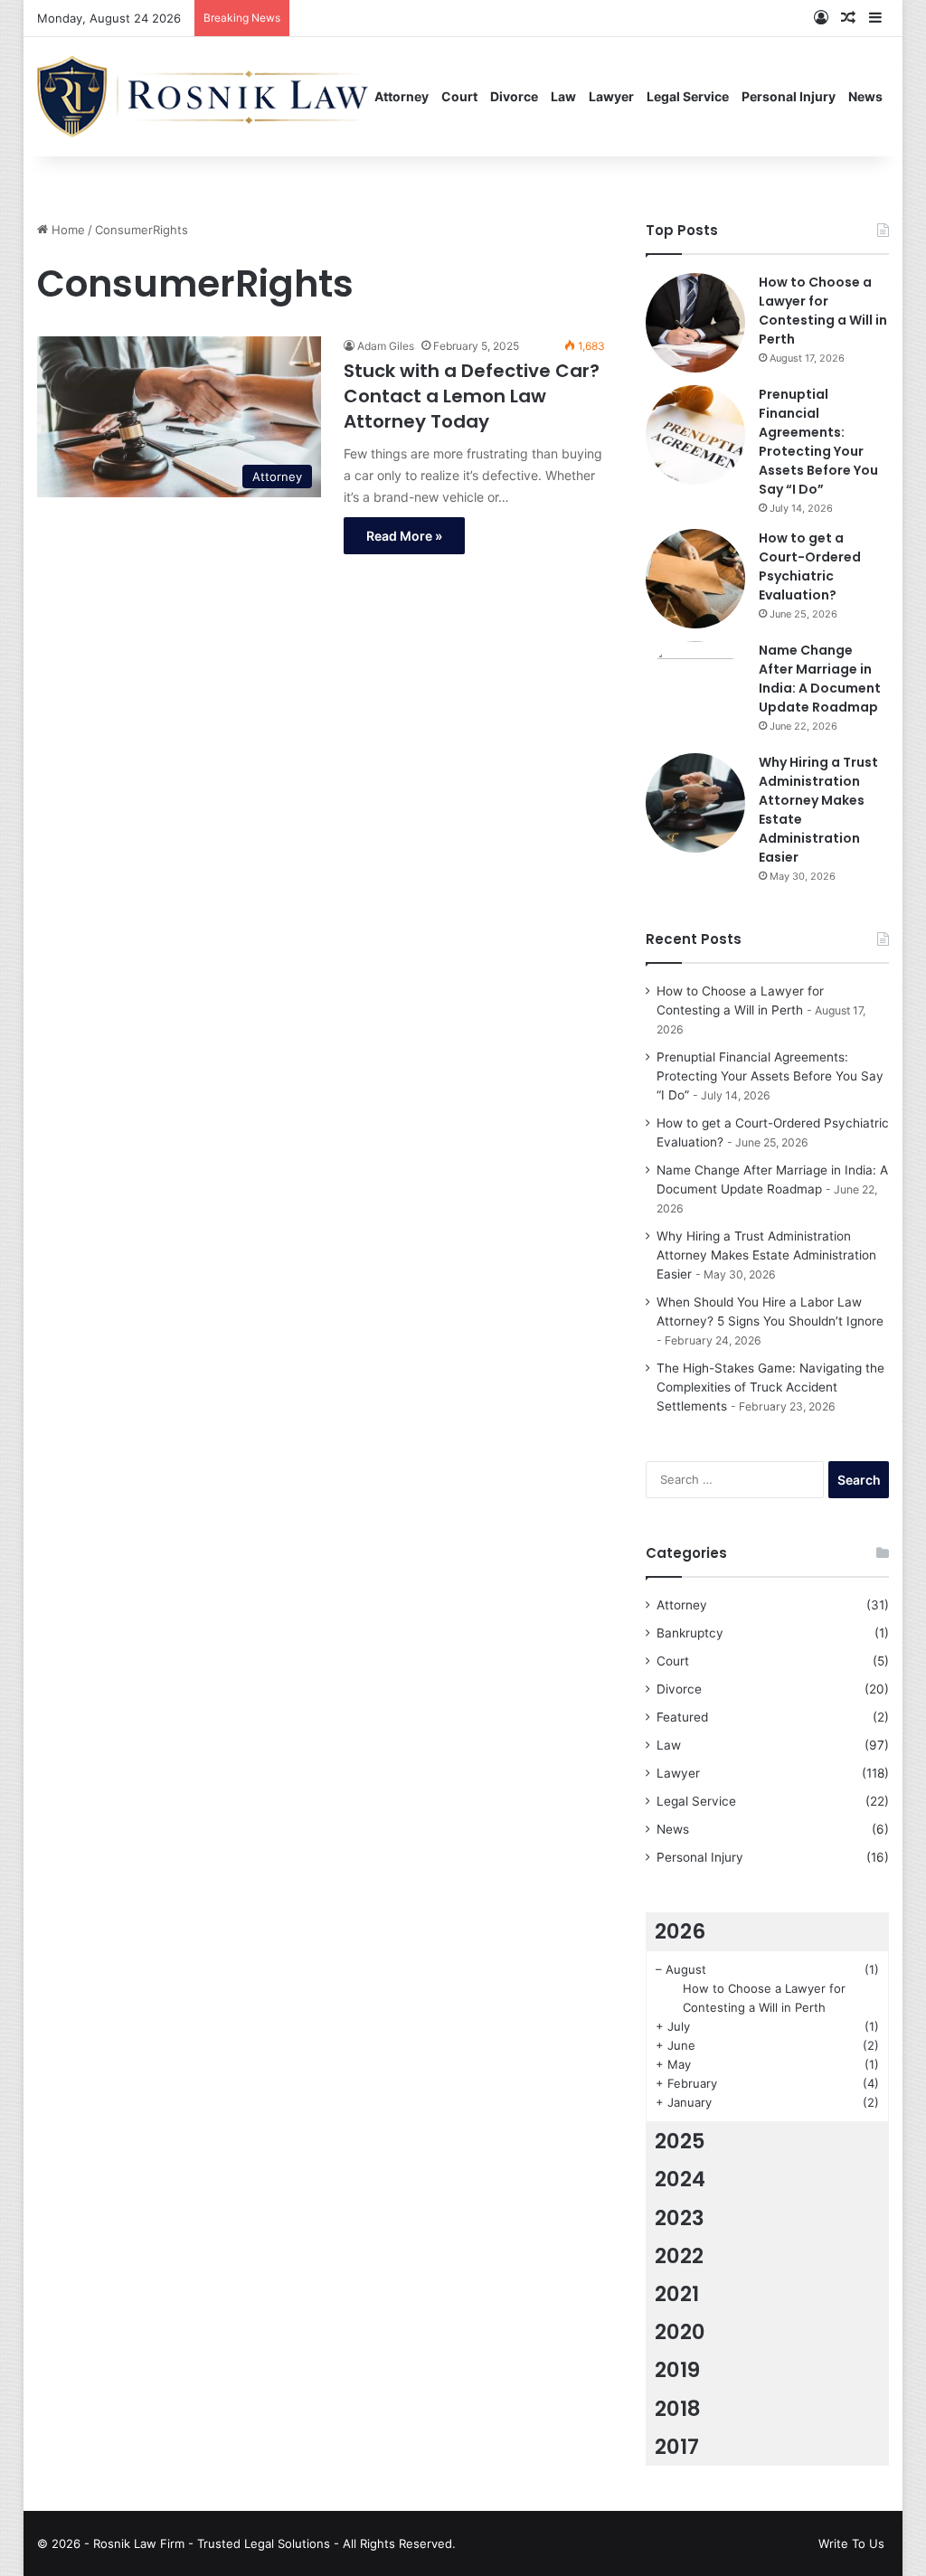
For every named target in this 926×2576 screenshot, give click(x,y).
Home (66, 230)
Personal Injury (789, 96)
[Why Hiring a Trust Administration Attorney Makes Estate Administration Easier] (695, 803)
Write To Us (851, 2543)
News (865, 96)
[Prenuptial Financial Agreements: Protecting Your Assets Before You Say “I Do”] (695, 435)
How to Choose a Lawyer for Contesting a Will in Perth (823, 311)
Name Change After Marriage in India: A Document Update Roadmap (820, 679)
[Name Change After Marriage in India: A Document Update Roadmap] (695, 691)
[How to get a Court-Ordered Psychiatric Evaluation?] (695, 579)
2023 (680, 2218)
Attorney (402, 96)
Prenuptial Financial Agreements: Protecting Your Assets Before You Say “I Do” (818, 442)
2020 (680, 2332)
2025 (680, 2141)
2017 (677, 2447)
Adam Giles (386, 346)
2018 (678, 2409)
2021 (677, 2294)
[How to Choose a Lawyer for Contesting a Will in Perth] (695, 323)
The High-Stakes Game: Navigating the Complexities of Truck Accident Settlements (770, 1387)
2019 (677, 2370)
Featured (682, 1717)
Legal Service (688, 96)
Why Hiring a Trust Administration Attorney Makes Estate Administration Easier (766, 1255)
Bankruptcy (690, 1633)
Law (563, 96)
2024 (680, 2179)
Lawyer (611, 96)
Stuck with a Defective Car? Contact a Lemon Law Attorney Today (472, 396)
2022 (679, 2256)
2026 (680, 1931)
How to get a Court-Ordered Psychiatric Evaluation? (810, 566)
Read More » (404, 536)
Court (459, 96)
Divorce (514, 96)
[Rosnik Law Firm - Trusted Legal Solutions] (203, 96)
